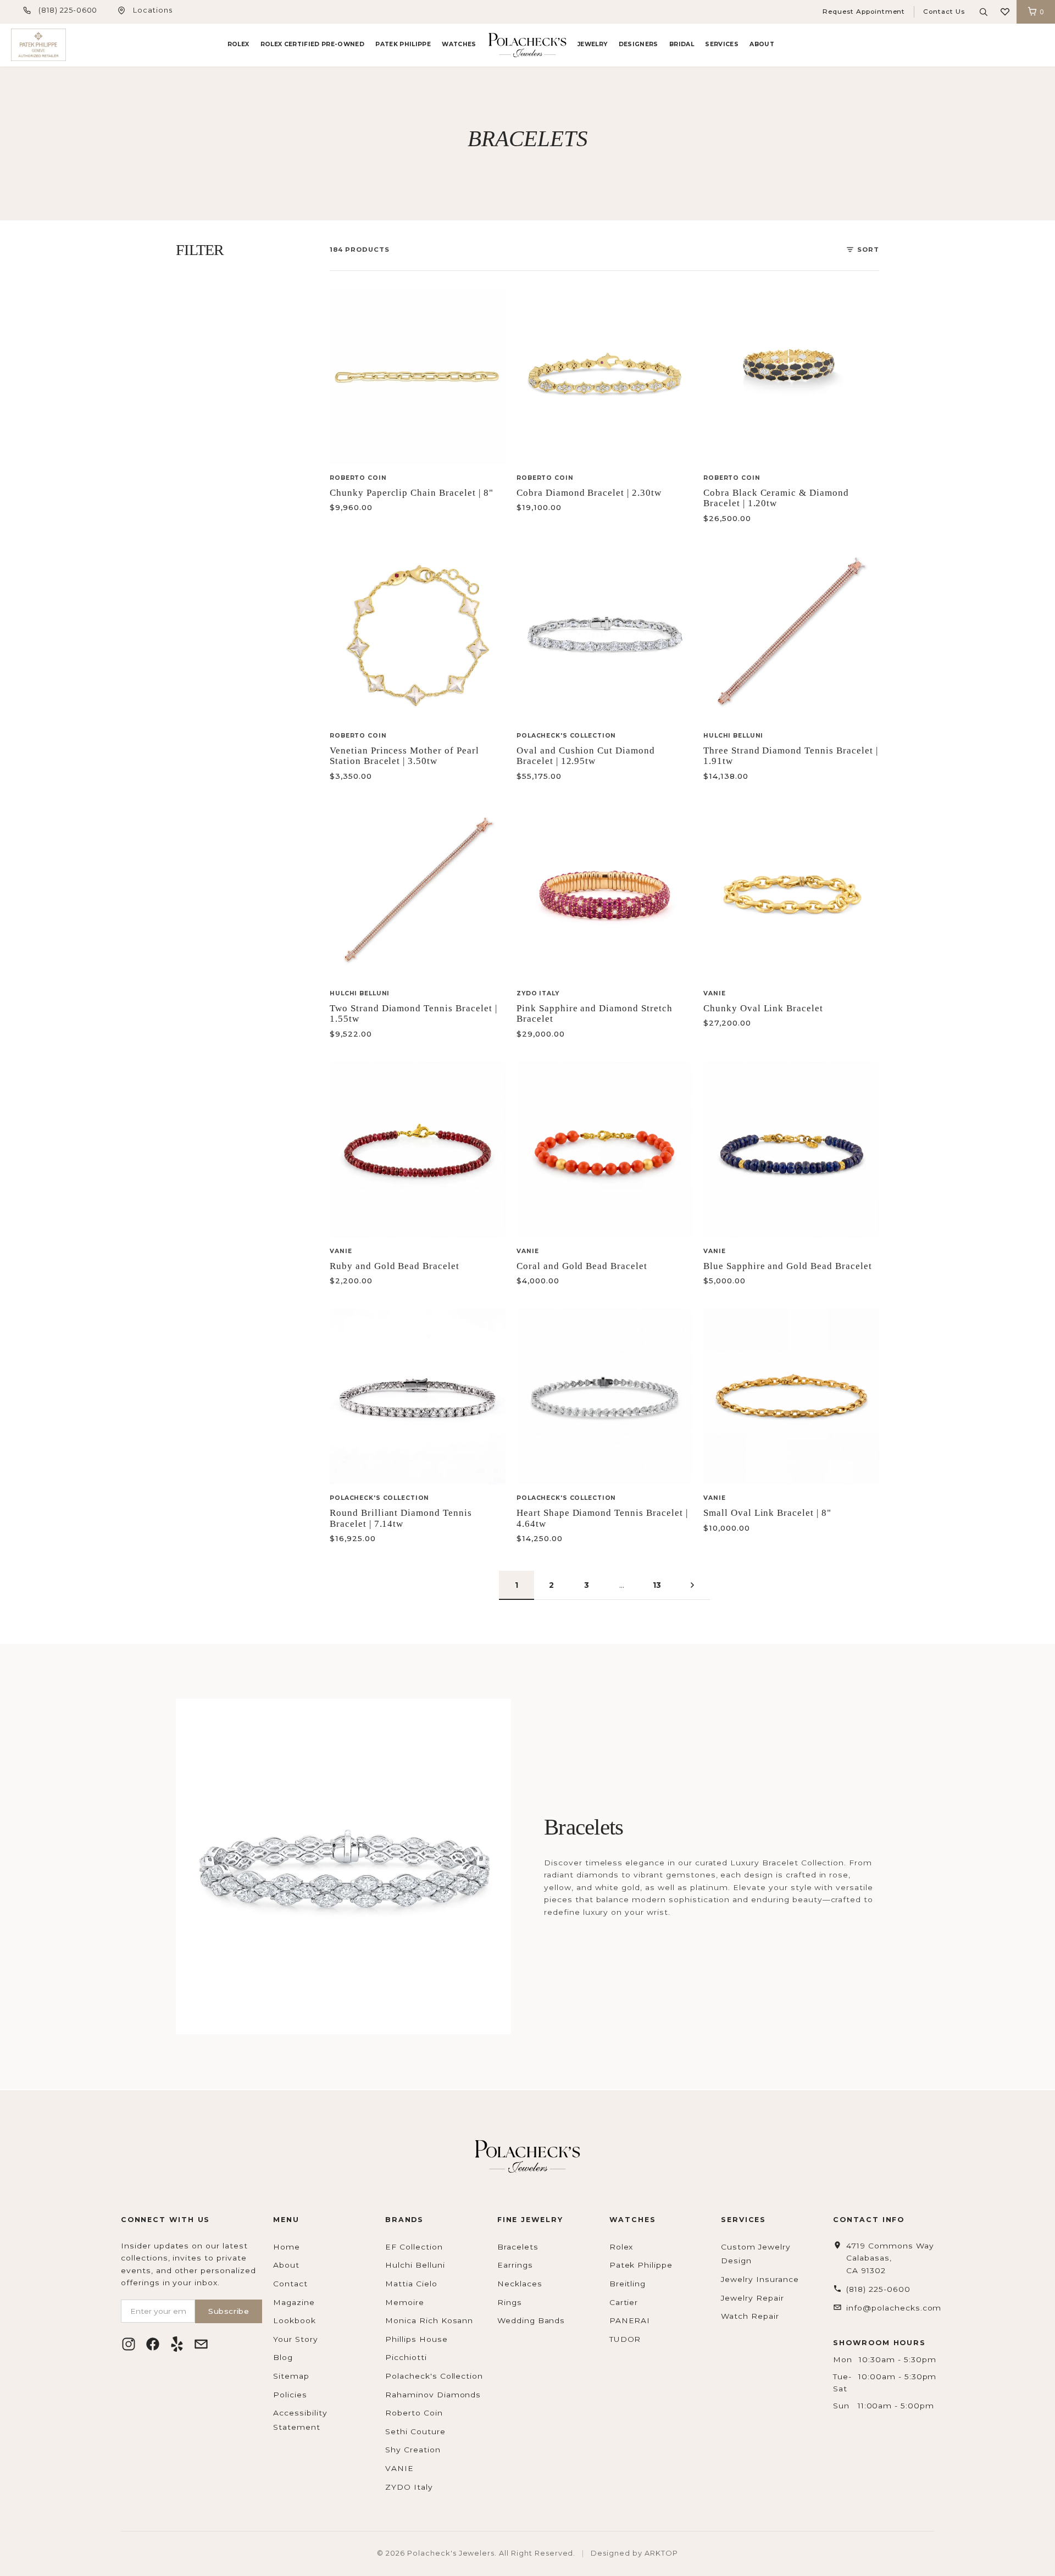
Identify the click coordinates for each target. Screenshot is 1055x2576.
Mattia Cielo (411, 2284)
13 (657, 1585)
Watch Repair (750, 2316)
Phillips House (416, 2339)
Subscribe (229, 2311)
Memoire (405, 2302)
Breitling (628, 2284)
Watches (459, 44)
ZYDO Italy (409, 2487)
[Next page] (692, 1585)
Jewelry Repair (752, 2298)
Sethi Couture (415, 2431)
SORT (868, 250)
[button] (1005, 12)
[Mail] (201, 2344)
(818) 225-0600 (68, 10)
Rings (510, 2302)
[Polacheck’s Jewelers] (38, 45)
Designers (638, 44)
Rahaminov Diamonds (433, 2395)
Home (287, 2247)
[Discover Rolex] (1003, 45)
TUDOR (625, 2339)
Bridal (682, 44)
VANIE (399, 2468)
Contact (290, 2284)
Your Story (296, 2339)
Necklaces (520, 2284)
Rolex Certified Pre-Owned (312, 44)
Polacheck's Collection (434, 2376)
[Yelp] (177, 2344)
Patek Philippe (403, 44)
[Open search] (984, 12)
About (762, 44)
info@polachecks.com (894, 2308)
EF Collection (414, 2247)
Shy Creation (413, 2450)
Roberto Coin (414, 2413)
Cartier (624, 2302)
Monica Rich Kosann (429, 2320)
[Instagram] (129, 2344)
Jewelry (592, 44)
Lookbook (295, 2320)
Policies (290, 2395)
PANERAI (630, 2320)
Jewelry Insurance (760, 2279)
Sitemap (291, 2376)
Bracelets (518, 2247)
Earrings (515, 2265)
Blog (283, 2357)
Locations (153, 10)
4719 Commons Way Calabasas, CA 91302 (890, 2258)
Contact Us (944, 12)
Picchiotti (406, 2357)
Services (722, 44)
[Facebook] (153, 2344)
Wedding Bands (531, 2320)
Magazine (294, 2302)
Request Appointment (864, 12)
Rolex (238, 44)
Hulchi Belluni (415, 2265)
